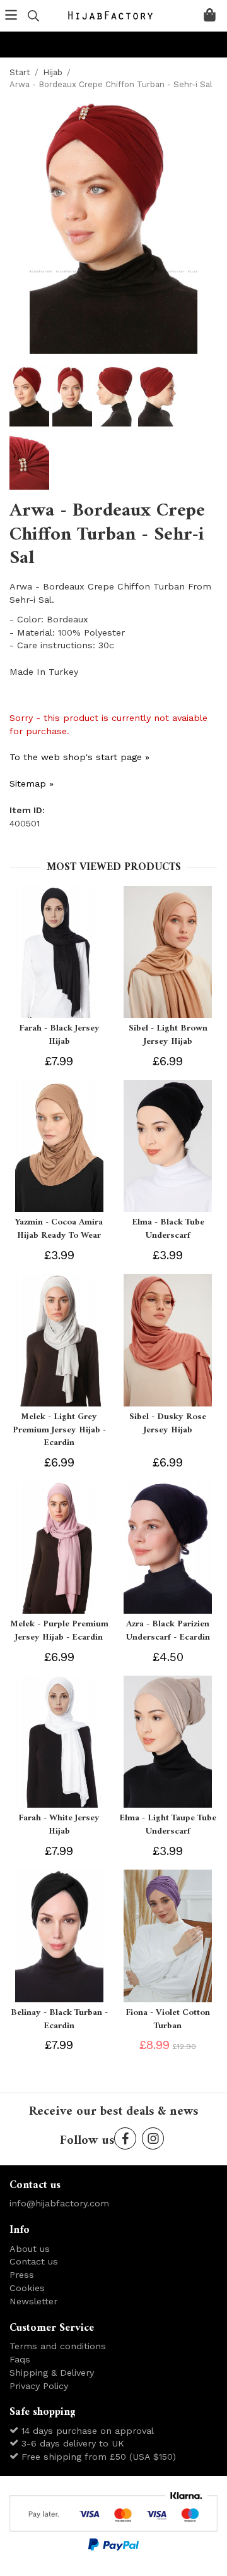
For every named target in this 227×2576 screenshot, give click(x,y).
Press (22, 2275)
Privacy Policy (39, 2386)
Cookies (27, 2288)
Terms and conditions (58, 2346)
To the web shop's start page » (79, 757)
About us (30, 2249)
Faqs (20, 2359)
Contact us (34, 2261)
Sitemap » (32, 783)
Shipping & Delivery (52, 2373)
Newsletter (33, 2301)
